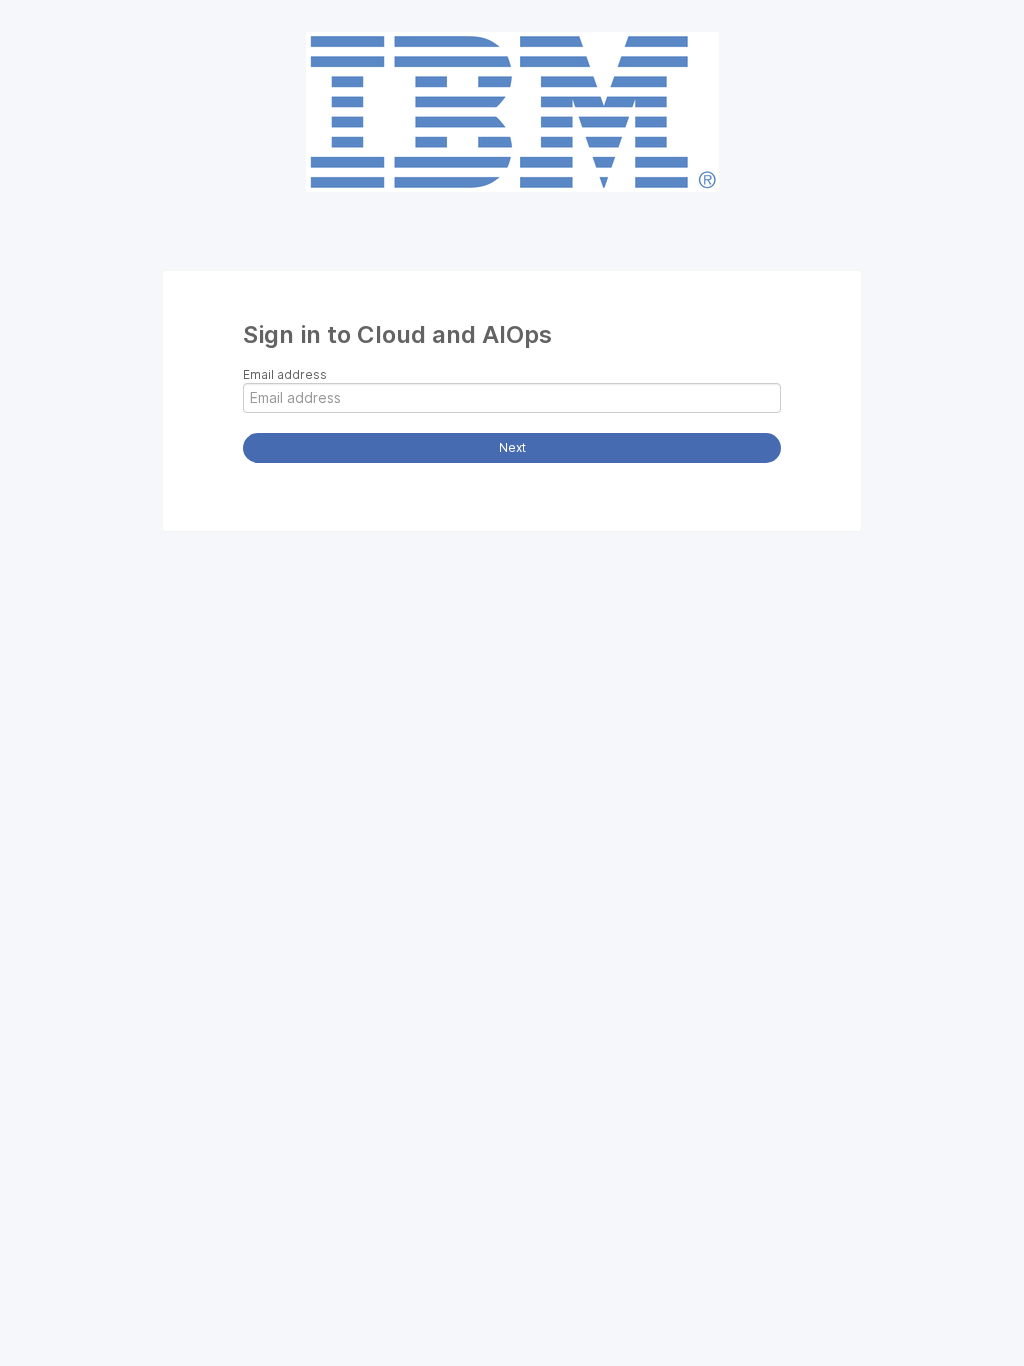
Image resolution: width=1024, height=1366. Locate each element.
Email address (285, 374)
